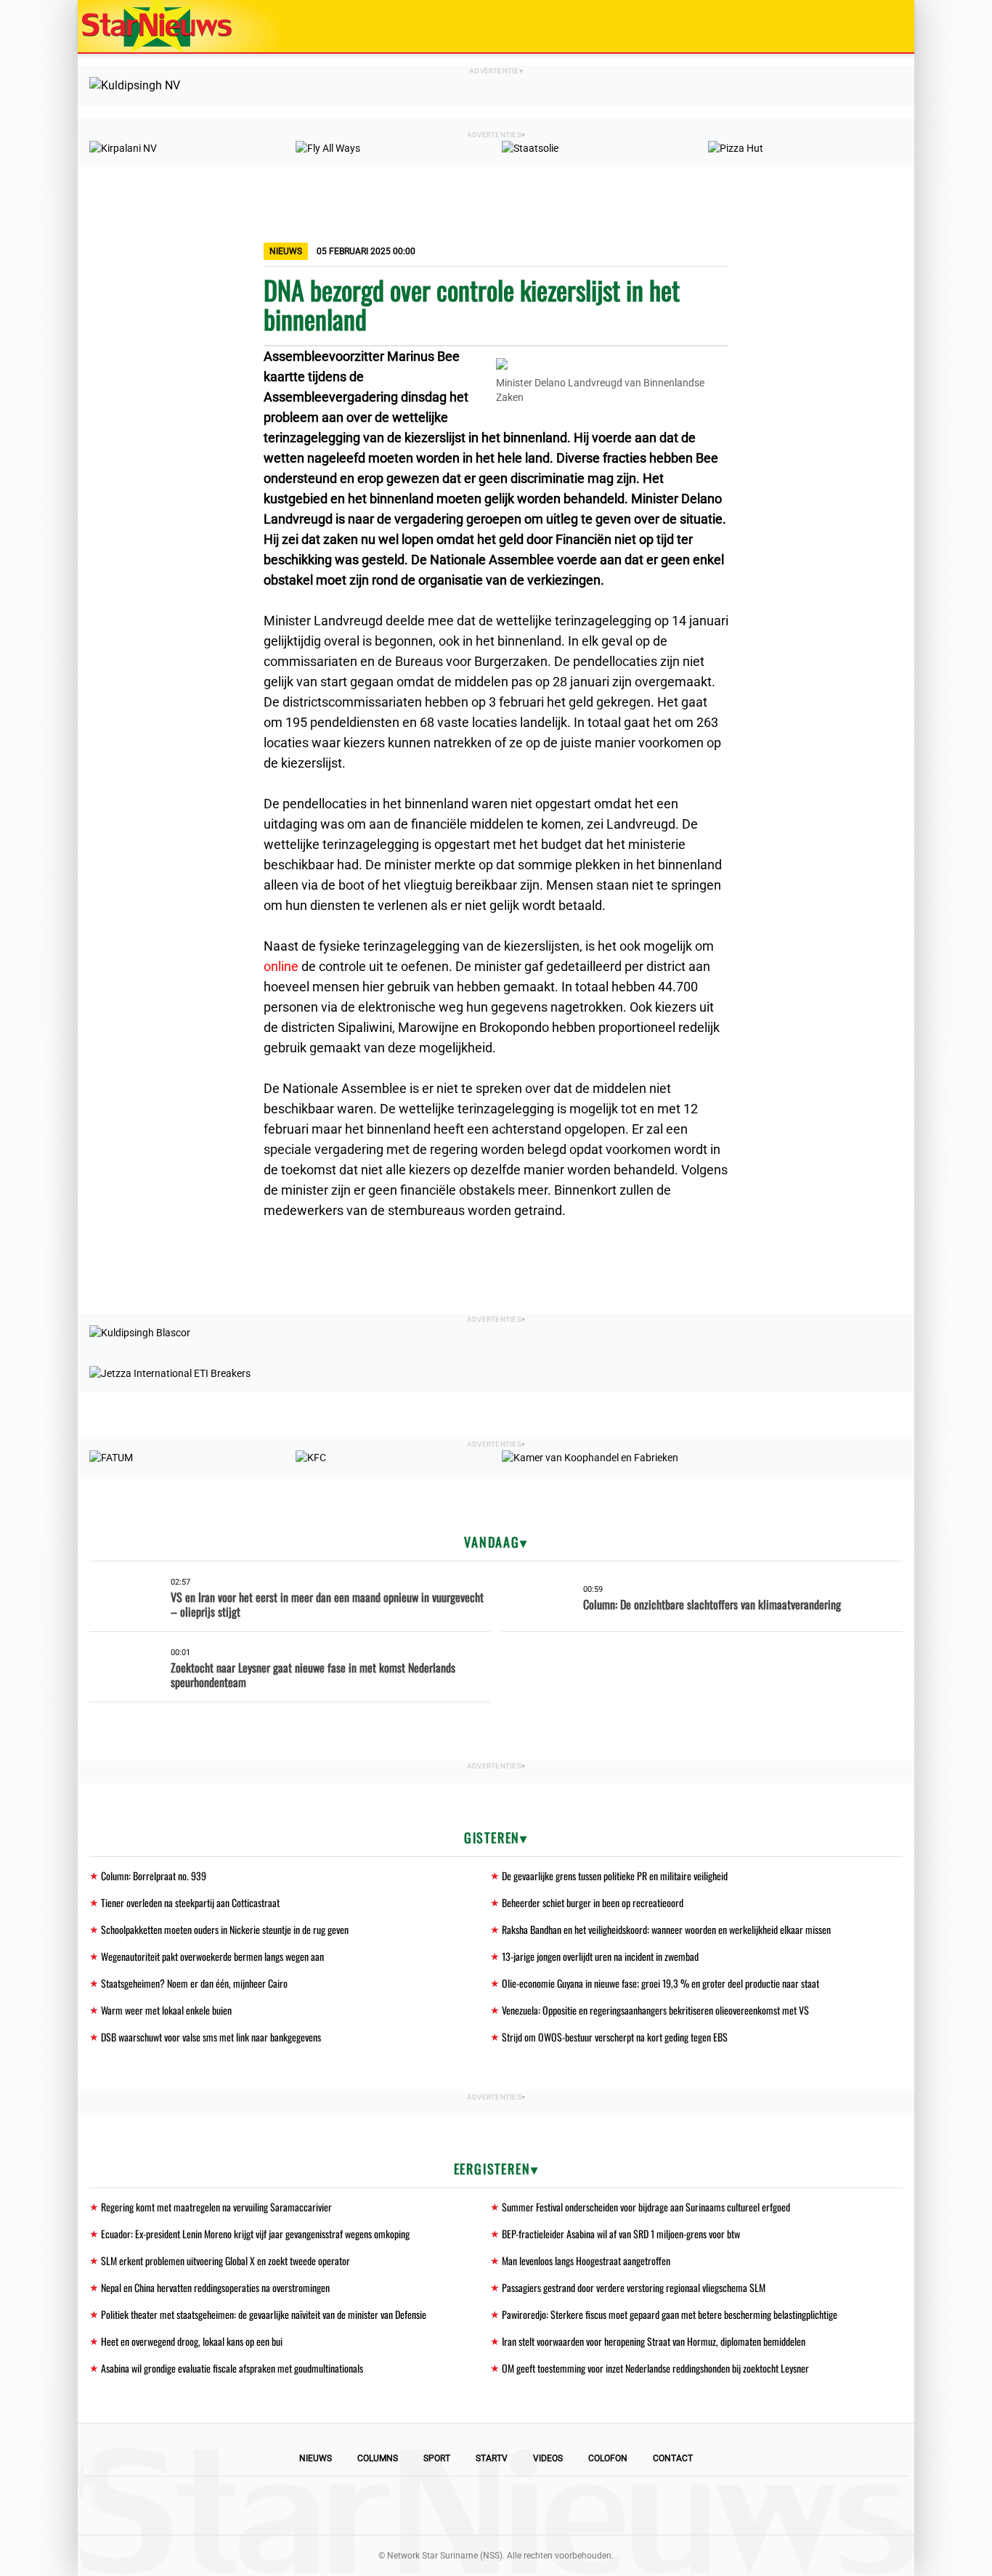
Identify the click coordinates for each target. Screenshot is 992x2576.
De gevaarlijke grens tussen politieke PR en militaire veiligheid (615, 1876)
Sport (437, 2458)
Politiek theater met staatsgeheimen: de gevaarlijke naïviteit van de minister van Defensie (264, 2314)
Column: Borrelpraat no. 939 (154, 1876)
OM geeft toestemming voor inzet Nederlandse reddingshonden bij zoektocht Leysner (655, 2368)
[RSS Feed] (595, 2506)
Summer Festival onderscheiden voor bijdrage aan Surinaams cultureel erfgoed (646, 2207)
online (281, 966)
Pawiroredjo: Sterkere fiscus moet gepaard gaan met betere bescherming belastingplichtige (670, 2314)
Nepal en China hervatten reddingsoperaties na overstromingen (215, 2287)
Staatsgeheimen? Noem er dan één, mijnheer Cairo (194, 1983)
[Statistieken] (906, 2565)
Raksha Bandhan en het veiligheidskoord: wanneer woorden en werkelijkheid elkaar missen (666, 1929)
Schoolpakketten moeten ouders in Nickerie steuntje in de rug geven (225, 1929)
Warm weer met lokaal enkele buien (166, 2010)
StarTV (492, 2458)
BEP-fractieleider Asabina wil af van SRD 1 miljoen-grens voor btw (621, 2234)
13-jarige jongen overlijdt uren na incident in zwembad (600, 1956)
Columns (378, 2458)
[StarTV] (869, 27)
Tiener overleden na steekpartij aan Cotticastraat (190, 1902)
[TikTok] (545, 2506)
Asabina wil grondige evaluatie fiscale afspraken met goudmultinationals (232, 2368)
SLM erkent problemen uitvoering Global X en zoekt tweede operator (225, 2260)
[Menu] (888, 26)
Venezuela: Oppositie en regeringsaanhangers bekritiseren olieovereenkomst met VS (655, 2010)
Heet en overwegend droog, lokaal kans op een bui (192, 2341)
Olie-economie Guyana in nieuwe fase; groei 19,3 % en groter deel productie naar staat (660, 1983)
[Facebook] (397, 2506)
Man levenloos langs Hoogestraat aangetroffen (586, 2260)
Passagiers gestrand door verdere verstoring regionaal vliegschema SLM (634, 2287)
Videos (548, 2458)
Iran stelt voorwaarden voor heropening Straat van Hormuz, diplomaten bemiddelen (654, 2341)
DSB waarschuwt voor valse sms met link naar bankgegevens (211, 2037)
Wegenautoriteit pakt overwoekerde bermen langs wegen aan (212, 1956)
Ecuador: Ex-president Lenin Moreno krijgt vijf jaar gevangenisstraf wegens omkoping (255, 2234)
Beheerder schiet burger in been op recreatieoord (593, 1902)
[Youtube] (447, 2506)
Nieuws (316, 2458)
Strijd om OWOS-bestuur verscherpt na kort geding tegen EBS (615, 2037)
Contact (673, 2458)
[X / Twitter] (496, 2506)
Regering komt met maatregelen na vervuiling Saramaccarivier (216, 2207)
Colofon (608, 2458)
